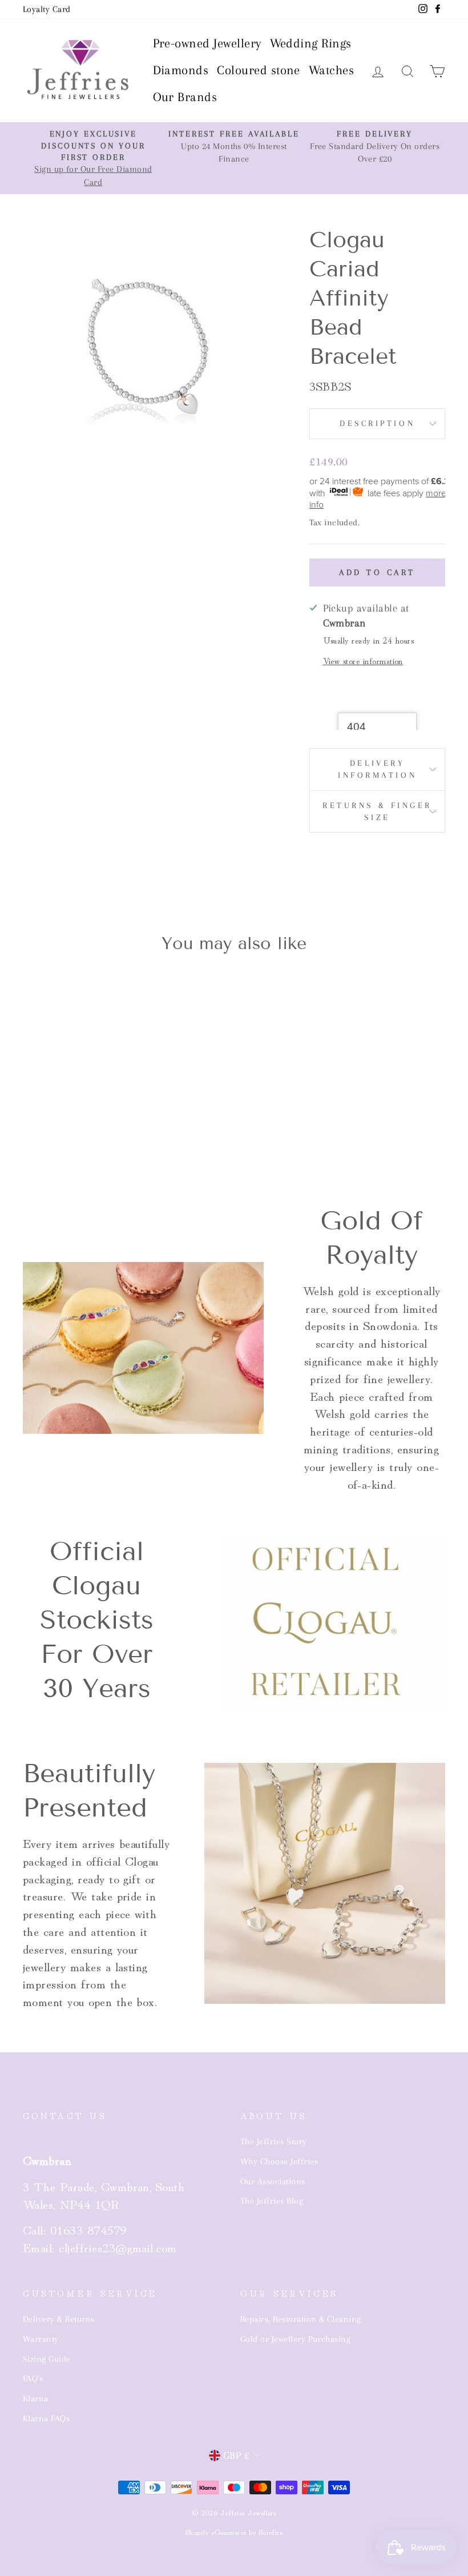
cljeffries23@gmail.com (118, 2247)
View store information (363, 660)
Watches (331, 70)
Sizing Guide (47, 2359)
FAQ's (33, 2378)
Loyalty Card (47, 9)
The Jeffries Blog (272, 2201)
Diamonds (181, 70)
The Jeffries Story (274, 2141)
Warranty (41, 2339)
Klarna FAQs (46, 2418)
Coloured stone (259, 70)
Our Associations (273, 2181)
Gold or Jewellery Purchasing (295, 2339)
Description (377, 423)
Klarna (36, 2398)
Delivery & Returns (59, 2319)
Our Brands (185, 97)
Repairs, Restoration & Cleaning (301, 2319)
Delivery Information (377, 769)
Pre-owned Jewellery (207, 43)
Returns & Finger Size (377, 811)
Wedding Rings (311, 43)
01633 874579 (88, 2229)
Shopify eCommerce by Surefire (234, 2532)
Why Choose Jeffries (279, 2161)
